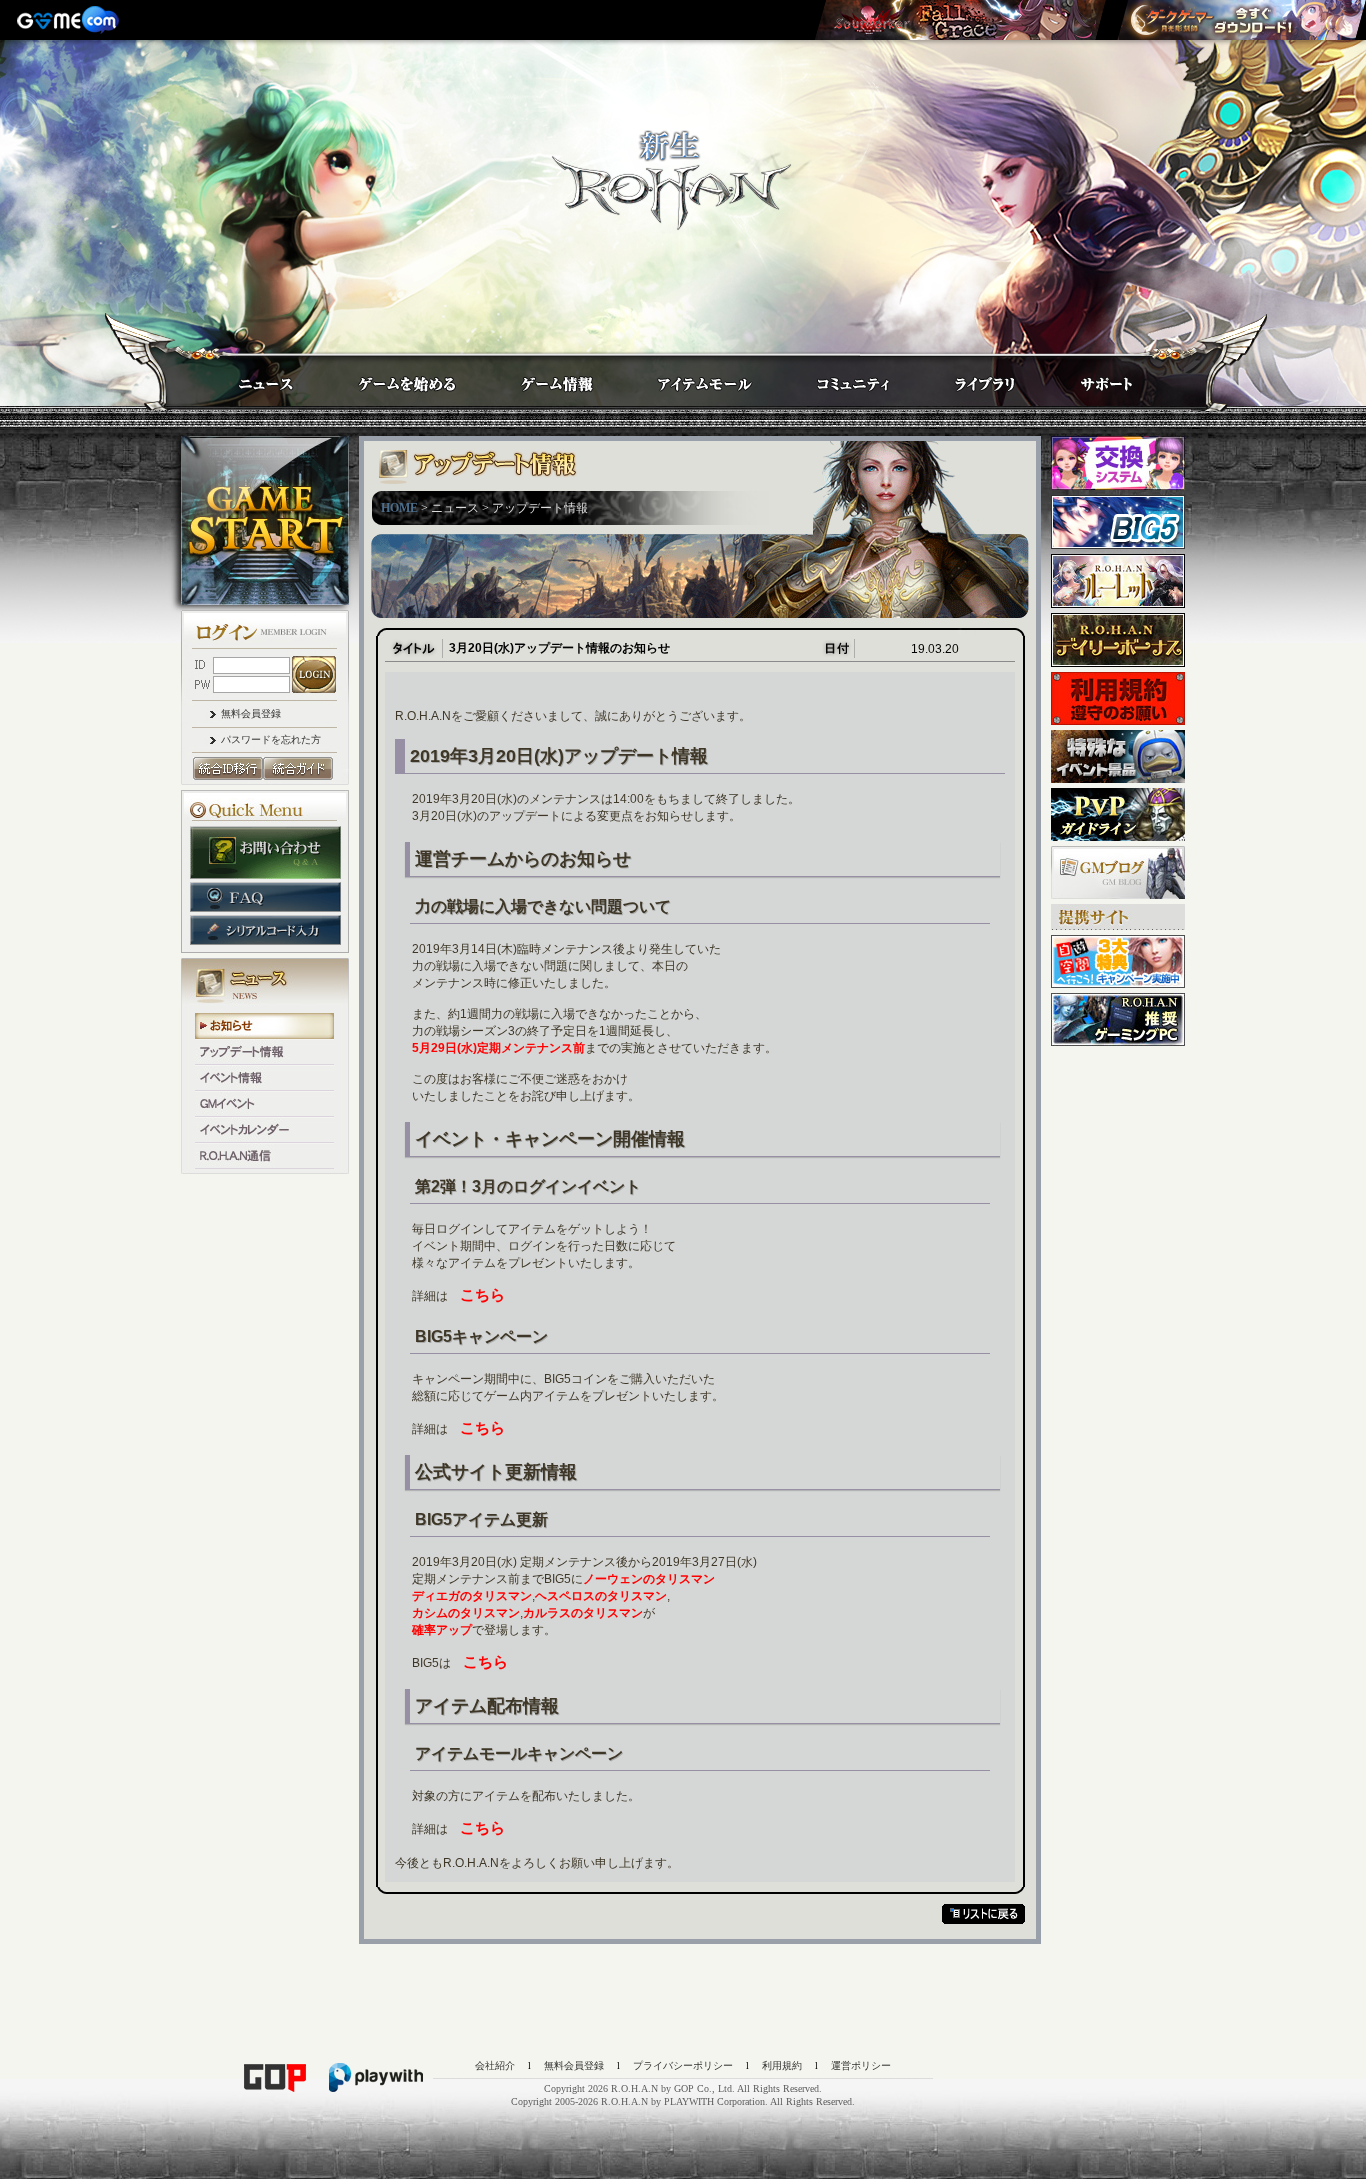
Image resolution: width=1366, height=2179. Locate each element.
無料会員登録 (251, 713)
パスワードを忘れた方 (271, 739)
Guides (388, 377)
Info (537, 377)
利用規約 (782, 2065)
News (245, 377)
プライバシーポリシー (683, 2065)
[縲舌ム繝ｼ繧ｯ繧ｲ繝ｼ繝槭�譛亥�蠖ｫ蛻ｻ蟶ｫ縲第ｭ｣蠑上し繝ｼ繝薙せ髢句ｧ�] (1241, 20)
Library (966, 377)
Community (835, 377)
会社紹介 (495, 2065)
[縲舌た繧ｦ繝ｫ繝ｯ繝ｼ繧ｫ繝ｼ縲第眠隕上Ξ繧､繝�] (960, 20)
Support (1086, 377)
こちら (482, 1294)
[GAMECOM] (70, 20)
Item (686, 377)
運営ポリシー (861, 2065)
